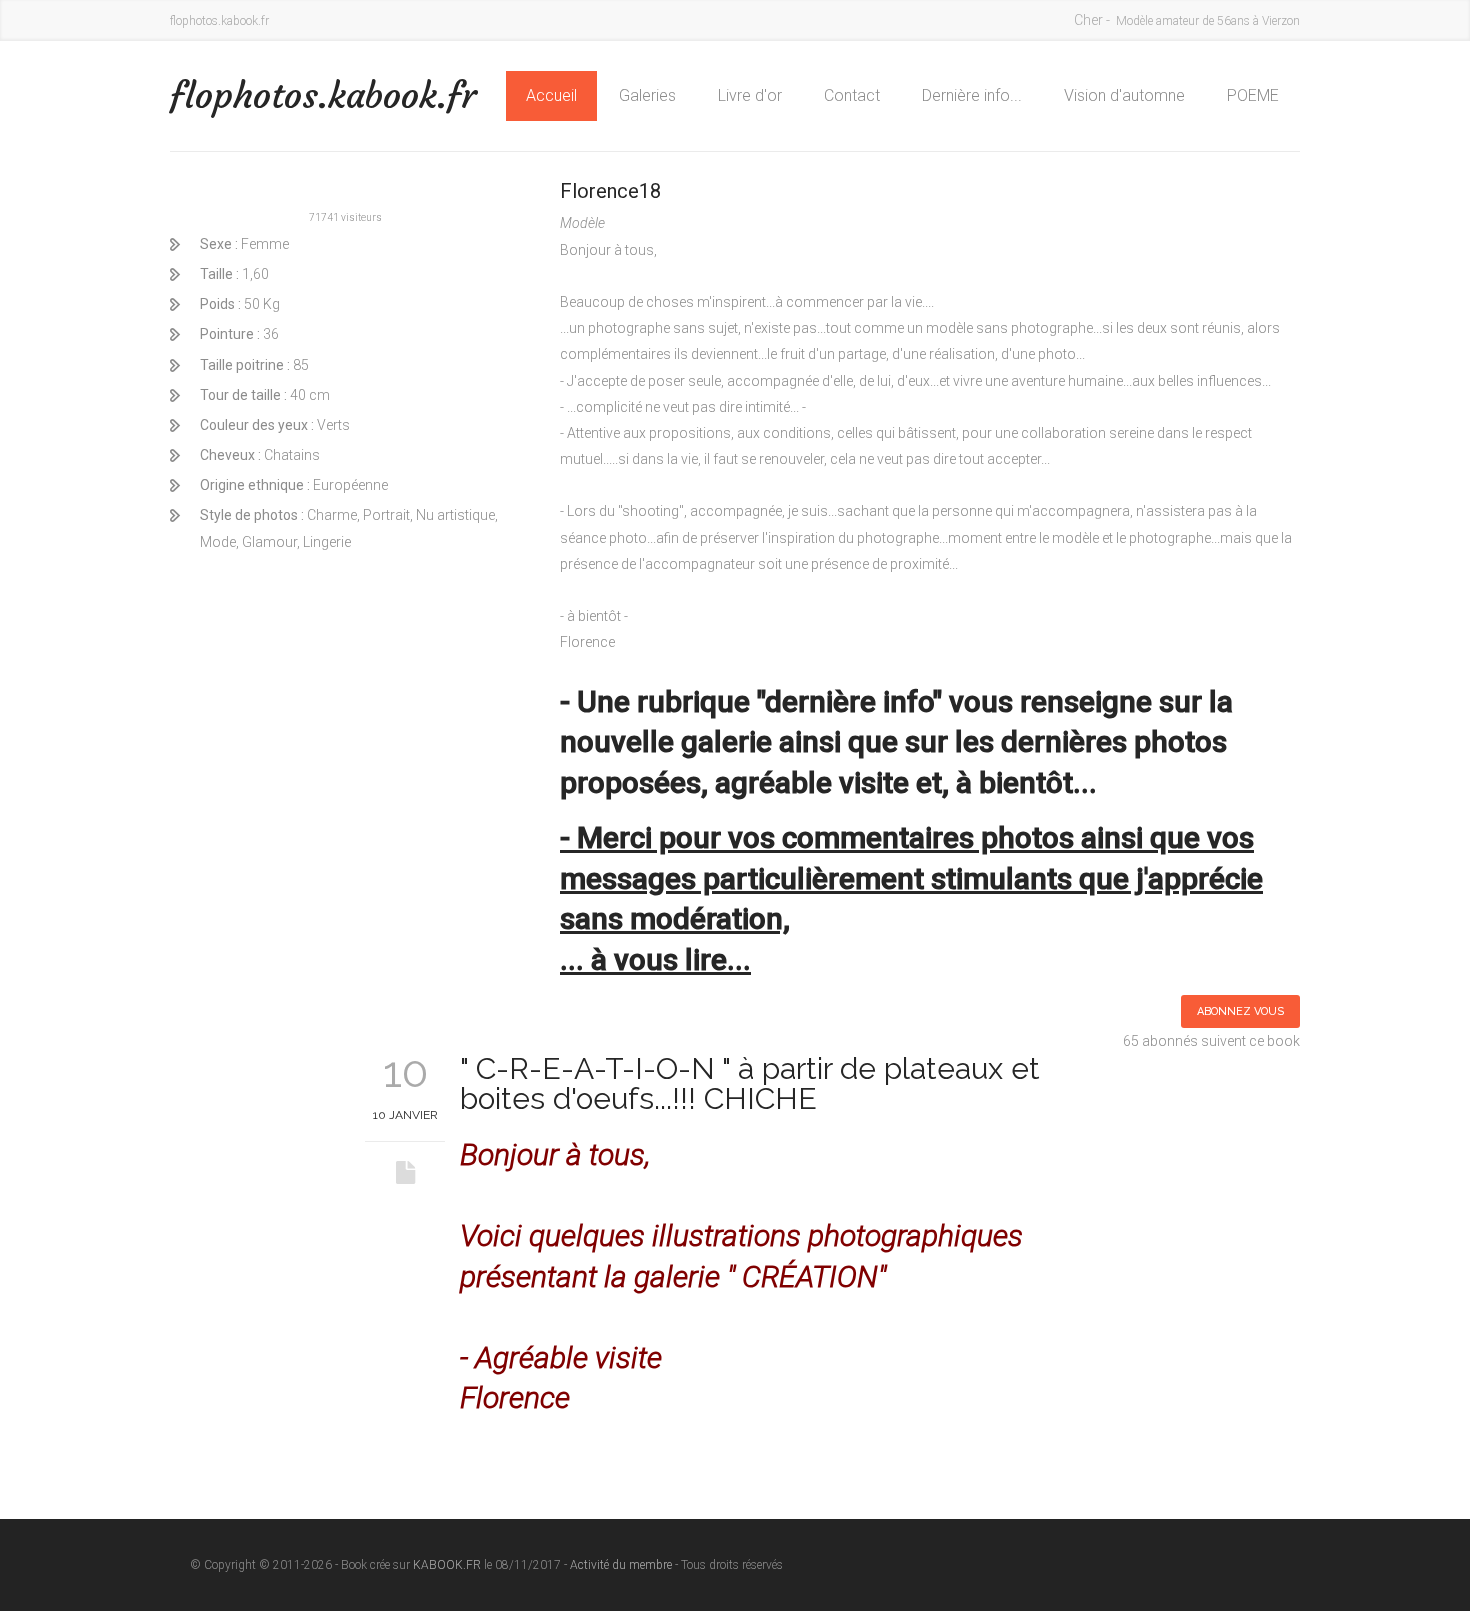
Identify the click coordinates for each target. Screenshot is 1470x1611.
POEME (1253, 95)
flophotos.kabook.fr (323, 95)
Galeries (647, 95)
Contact (852, 95)
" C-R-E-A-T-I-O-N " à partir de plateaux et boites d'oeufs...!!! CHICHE (750, 1083)
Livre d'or (750, 95)
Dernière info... (972, 95)
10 (405, 1071)
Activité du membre (621, 1565)
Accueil (551, 95)
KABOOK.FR (447, 1565)
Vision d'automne (1124, 95)
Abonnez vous (1240, 1011)
